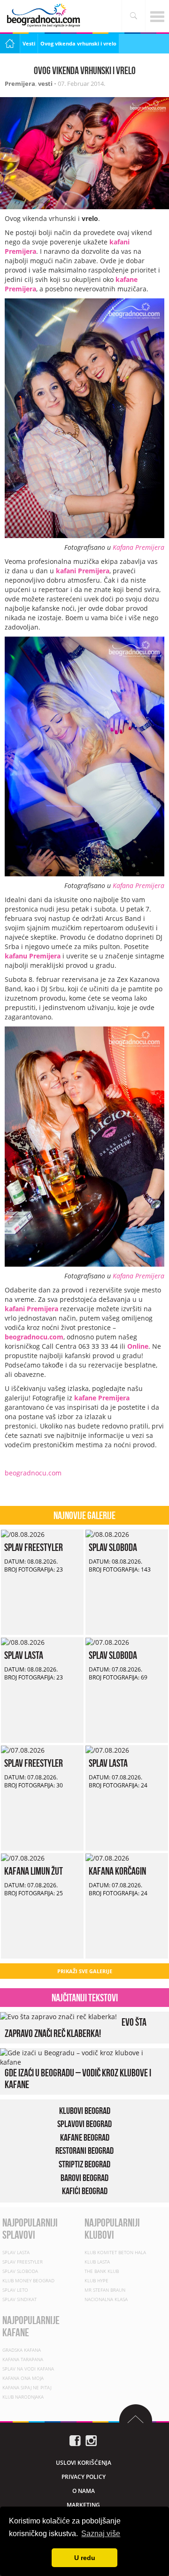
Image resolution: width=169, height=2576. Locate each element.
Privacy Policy (84, 2477)
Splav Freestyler (34, 1547)
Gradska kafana (22, 2350)
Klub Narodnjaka (23, 2397)
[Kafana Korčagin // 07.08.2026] (107, 1858)
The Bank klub (102, 2271)
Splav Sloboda (113, 1547)
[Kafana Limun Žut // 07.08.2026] (23, 1858)
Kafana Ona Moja (23, 2378)
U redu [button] (85, 2558)
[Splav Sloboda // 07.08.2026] (107, 1642)
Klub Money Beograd (28, 2280)
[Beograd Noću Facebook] (75, 2440)
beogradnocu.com (34, 1337)
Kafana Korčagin (117, 1871)
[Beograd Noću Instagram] (91, 2440)
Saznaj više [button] (101, 2534)
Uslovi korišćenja (84, 2463)
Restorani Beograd (84, 2151)
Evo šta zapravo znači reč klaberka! (76, 2028)
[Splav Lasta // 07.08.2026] (107, 1750)
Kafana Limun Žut (34, 1871)
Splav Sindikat (19, 2299)
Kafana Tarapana (23, 2359)
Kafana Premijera (138, 547)
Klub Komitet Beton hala (115, 2252)
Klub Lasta (97, 2262)
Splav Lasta (24, 1655)
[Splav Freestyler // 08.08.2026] (23, 1534)
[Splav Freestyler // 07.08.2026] (23, 1750)
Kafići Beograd (85, 2191)
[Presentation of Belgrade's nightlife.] (45, 15)
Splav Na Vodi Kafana (28, 2369)
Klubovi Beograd (85, 2111)
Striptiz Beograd (84, 2164)
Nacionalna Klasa (106, 2299)
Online (138, 1346)
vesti (45, 84)
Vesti (29, 43)
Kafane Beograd (85, 2137)
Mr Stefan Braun (105, 2290)
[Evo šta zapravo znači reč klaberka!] (58, 2016)
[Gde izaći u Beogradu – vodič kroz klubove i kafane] (82, 2057)
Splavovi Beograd (84, 2124)
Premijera (20, 84)
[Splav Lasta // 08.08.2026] (23, 1642)
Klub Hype (96, 2280)
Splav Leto (15, 2290)
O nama (84, 2491)
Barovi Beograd (84, 2178)
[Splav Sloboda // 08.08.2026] (107, 1534)
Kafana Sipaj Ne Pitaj (27, 2387)
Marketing (83, 2505)
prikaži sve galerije (85, 1971)
